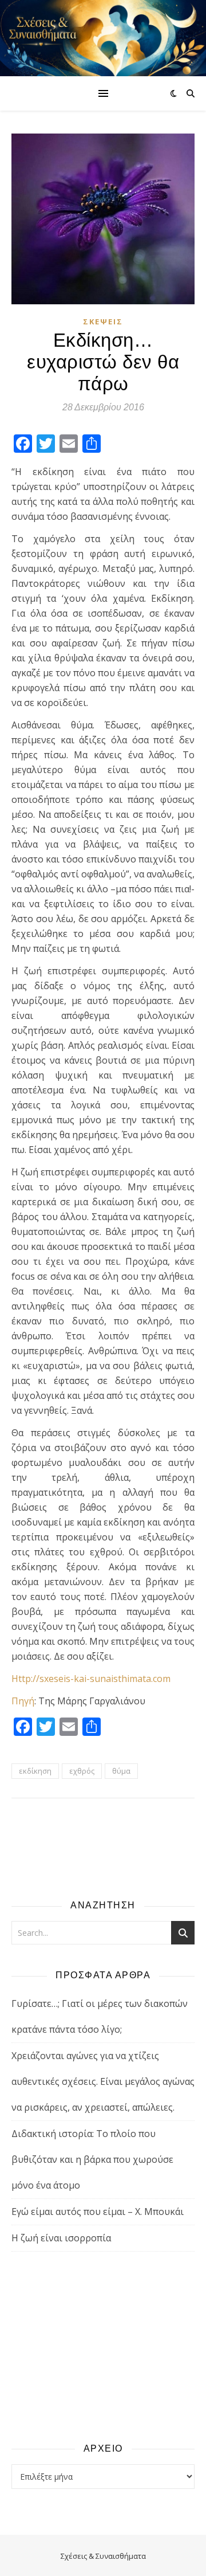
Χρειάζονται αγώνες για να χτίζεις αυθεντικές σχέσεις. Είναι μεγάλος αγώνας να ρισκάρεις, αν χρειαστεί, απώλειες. (103, 2081)
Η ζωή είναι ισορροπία (61, 2238)
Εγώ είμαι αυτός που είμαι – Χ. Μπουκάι (98, 2212)
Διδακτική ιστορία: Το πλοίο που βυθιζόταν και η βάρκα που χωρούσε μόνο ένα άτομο (92, 2159)
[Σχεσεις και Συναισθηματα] (103, 38)
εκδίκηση (35, 1771)
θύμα (121, 1771)
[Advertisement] (103, 2346)
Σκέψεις (103, 321)
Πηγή (23, 1701)
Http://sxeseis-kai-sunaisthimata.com (91, 1679)
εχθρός (82, 1771)
